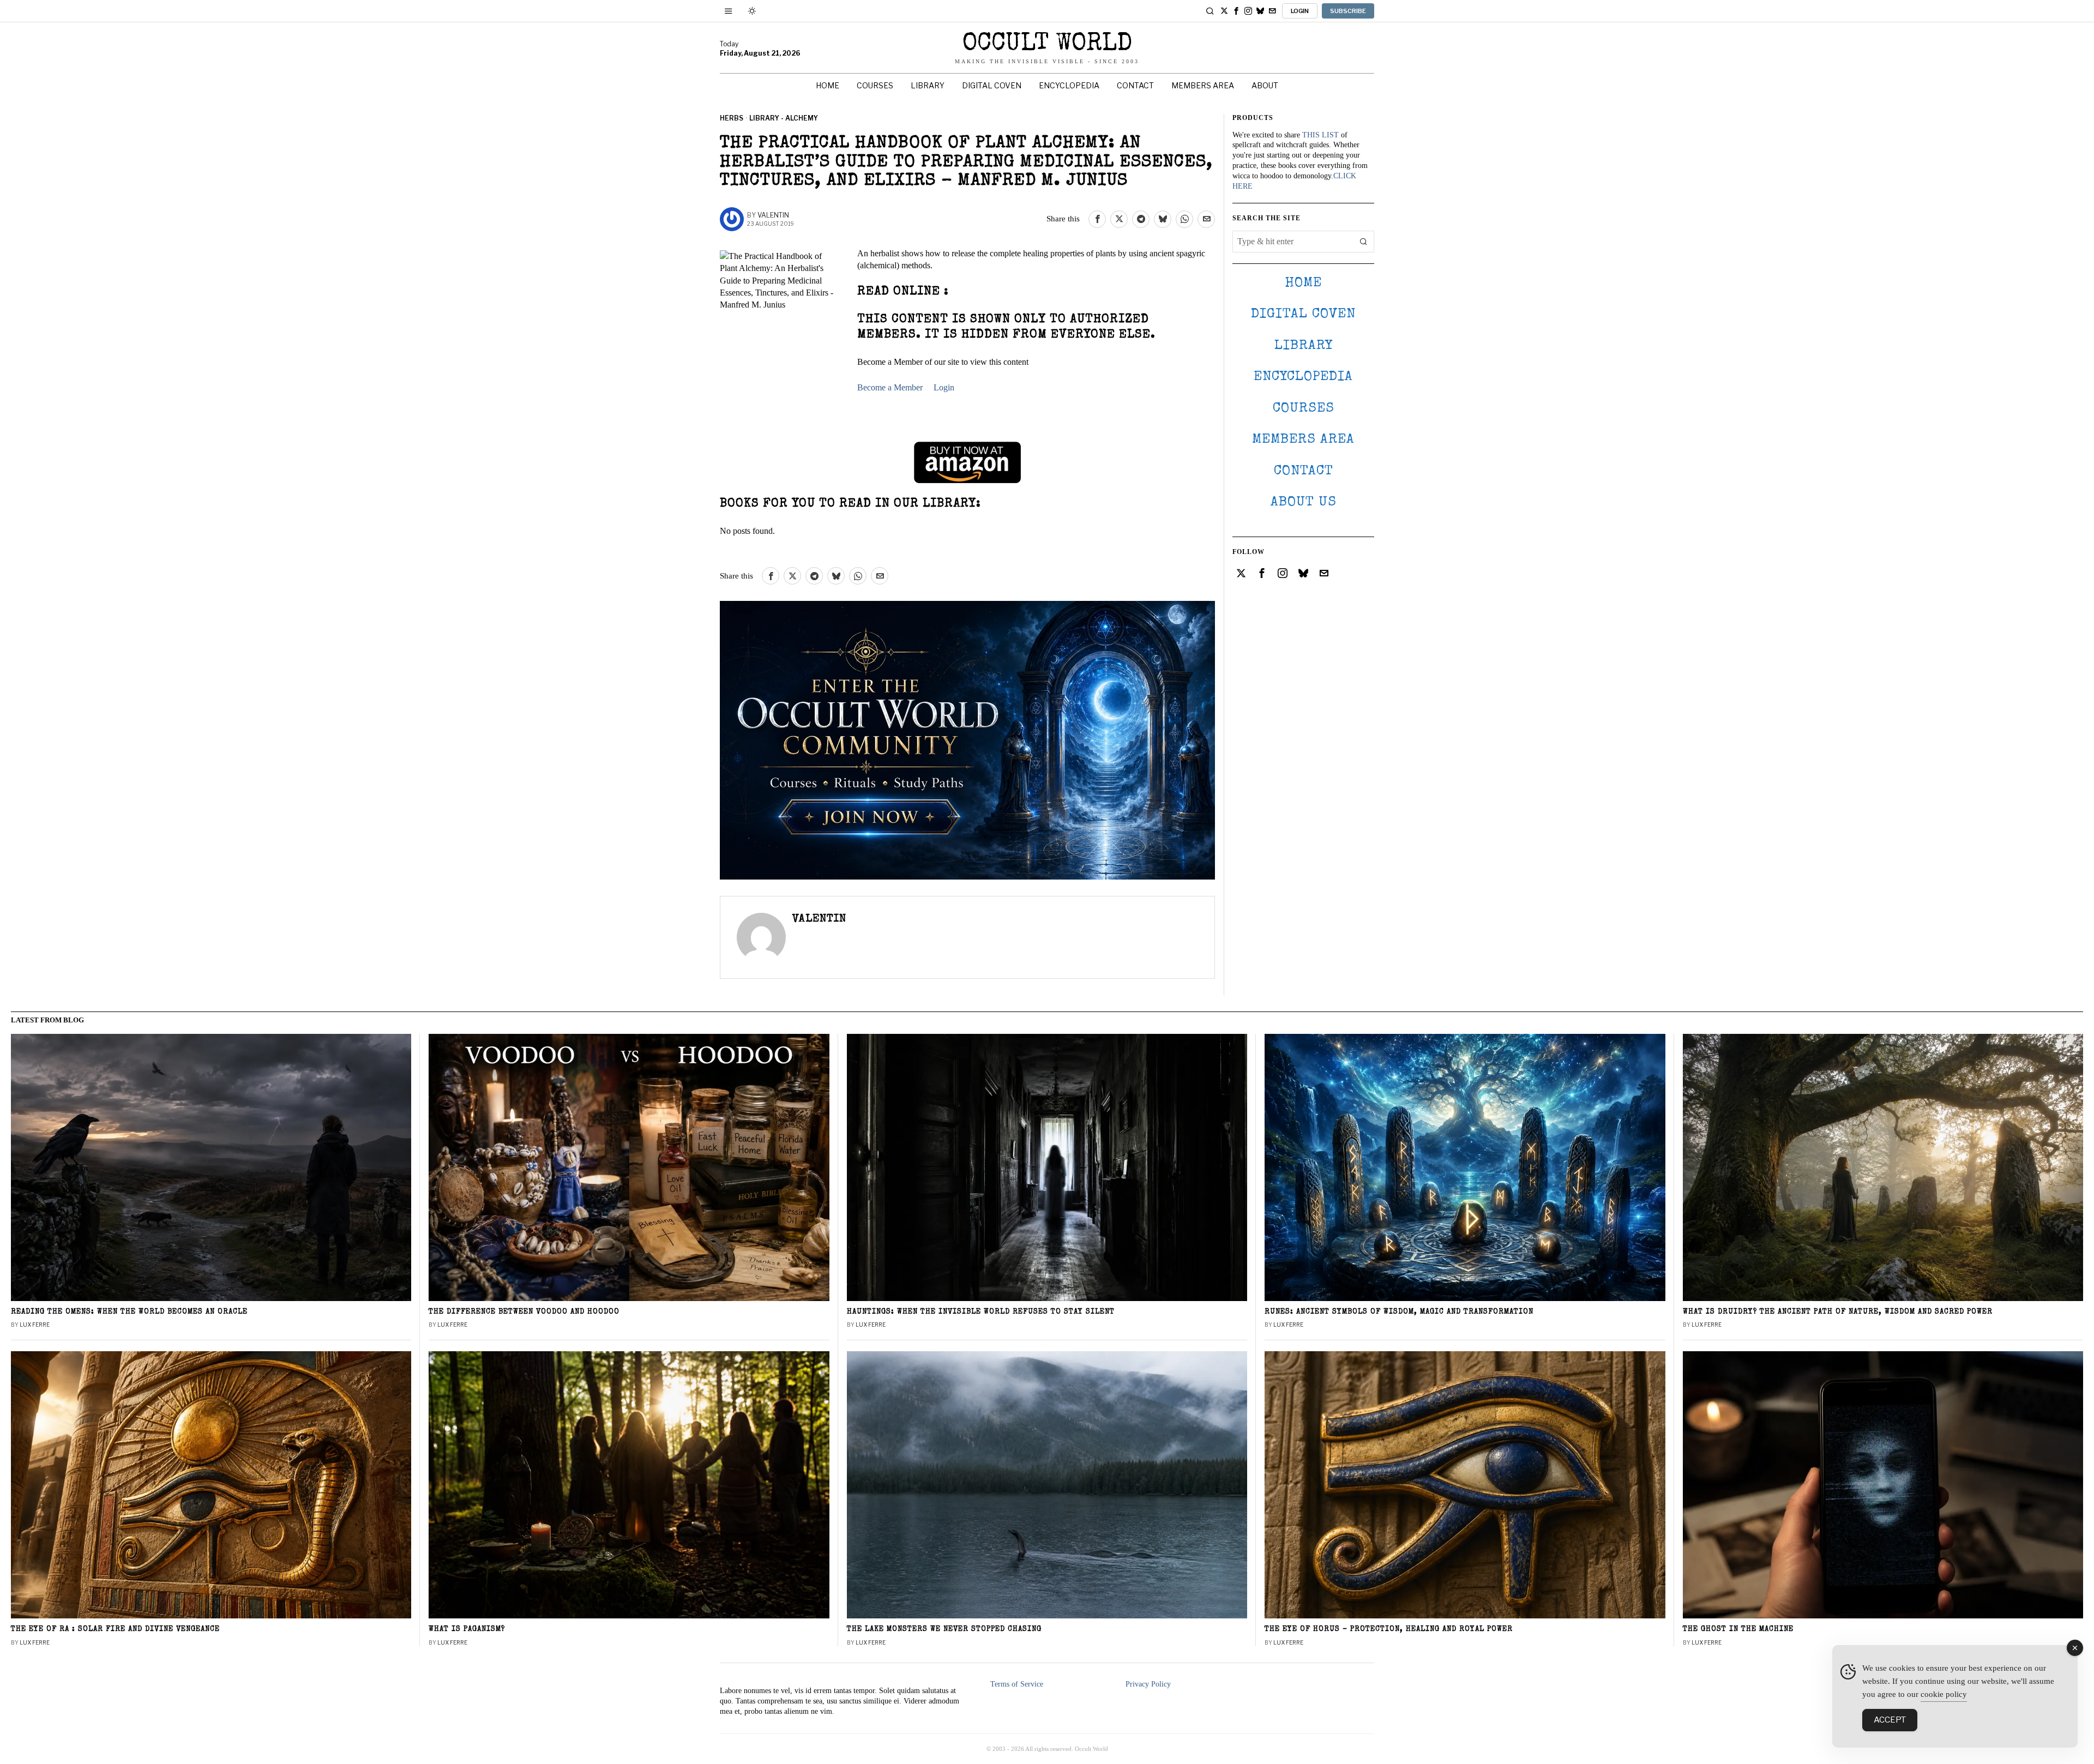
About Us (1304, 502)
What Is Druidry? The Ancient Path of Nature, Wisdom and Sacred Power (1838, 1312)
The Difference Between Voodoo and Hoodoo (524, 1312)
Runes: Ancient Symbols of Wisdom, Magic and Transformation (1399, 1312)
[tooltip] (1224, 11)
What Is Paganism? (467, 1630)
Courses (1304, 409)
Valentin (773, 215)
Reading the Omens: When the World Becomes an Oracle (129, 1312)
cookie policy (1944, 1694)
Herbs (732, 118)
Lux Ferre (35, 1324)
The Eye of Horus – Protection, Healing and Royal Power (1389, 1630)
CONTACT (1304, 471)
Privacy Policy (1148, 1684)
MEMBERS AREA (1303, 440)
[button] (1363, 242)
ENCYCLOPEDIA (1303, 377)
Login (944, 387)
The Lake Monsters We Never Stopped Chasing (944, 1630)
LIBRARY (1304, 346)
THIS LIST (1320, 135)
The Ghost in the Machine (1738, 1630)
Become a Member (890, 387)
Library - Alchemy (784, 118)
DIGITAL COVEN (1303, 314)
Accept (1890, 1720)
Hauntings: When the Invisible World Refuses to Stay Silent (981, 1312)
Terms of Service (1017, 1684)
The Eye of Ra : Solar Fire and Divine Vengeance (115, 1630)
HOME (1303, 283)
